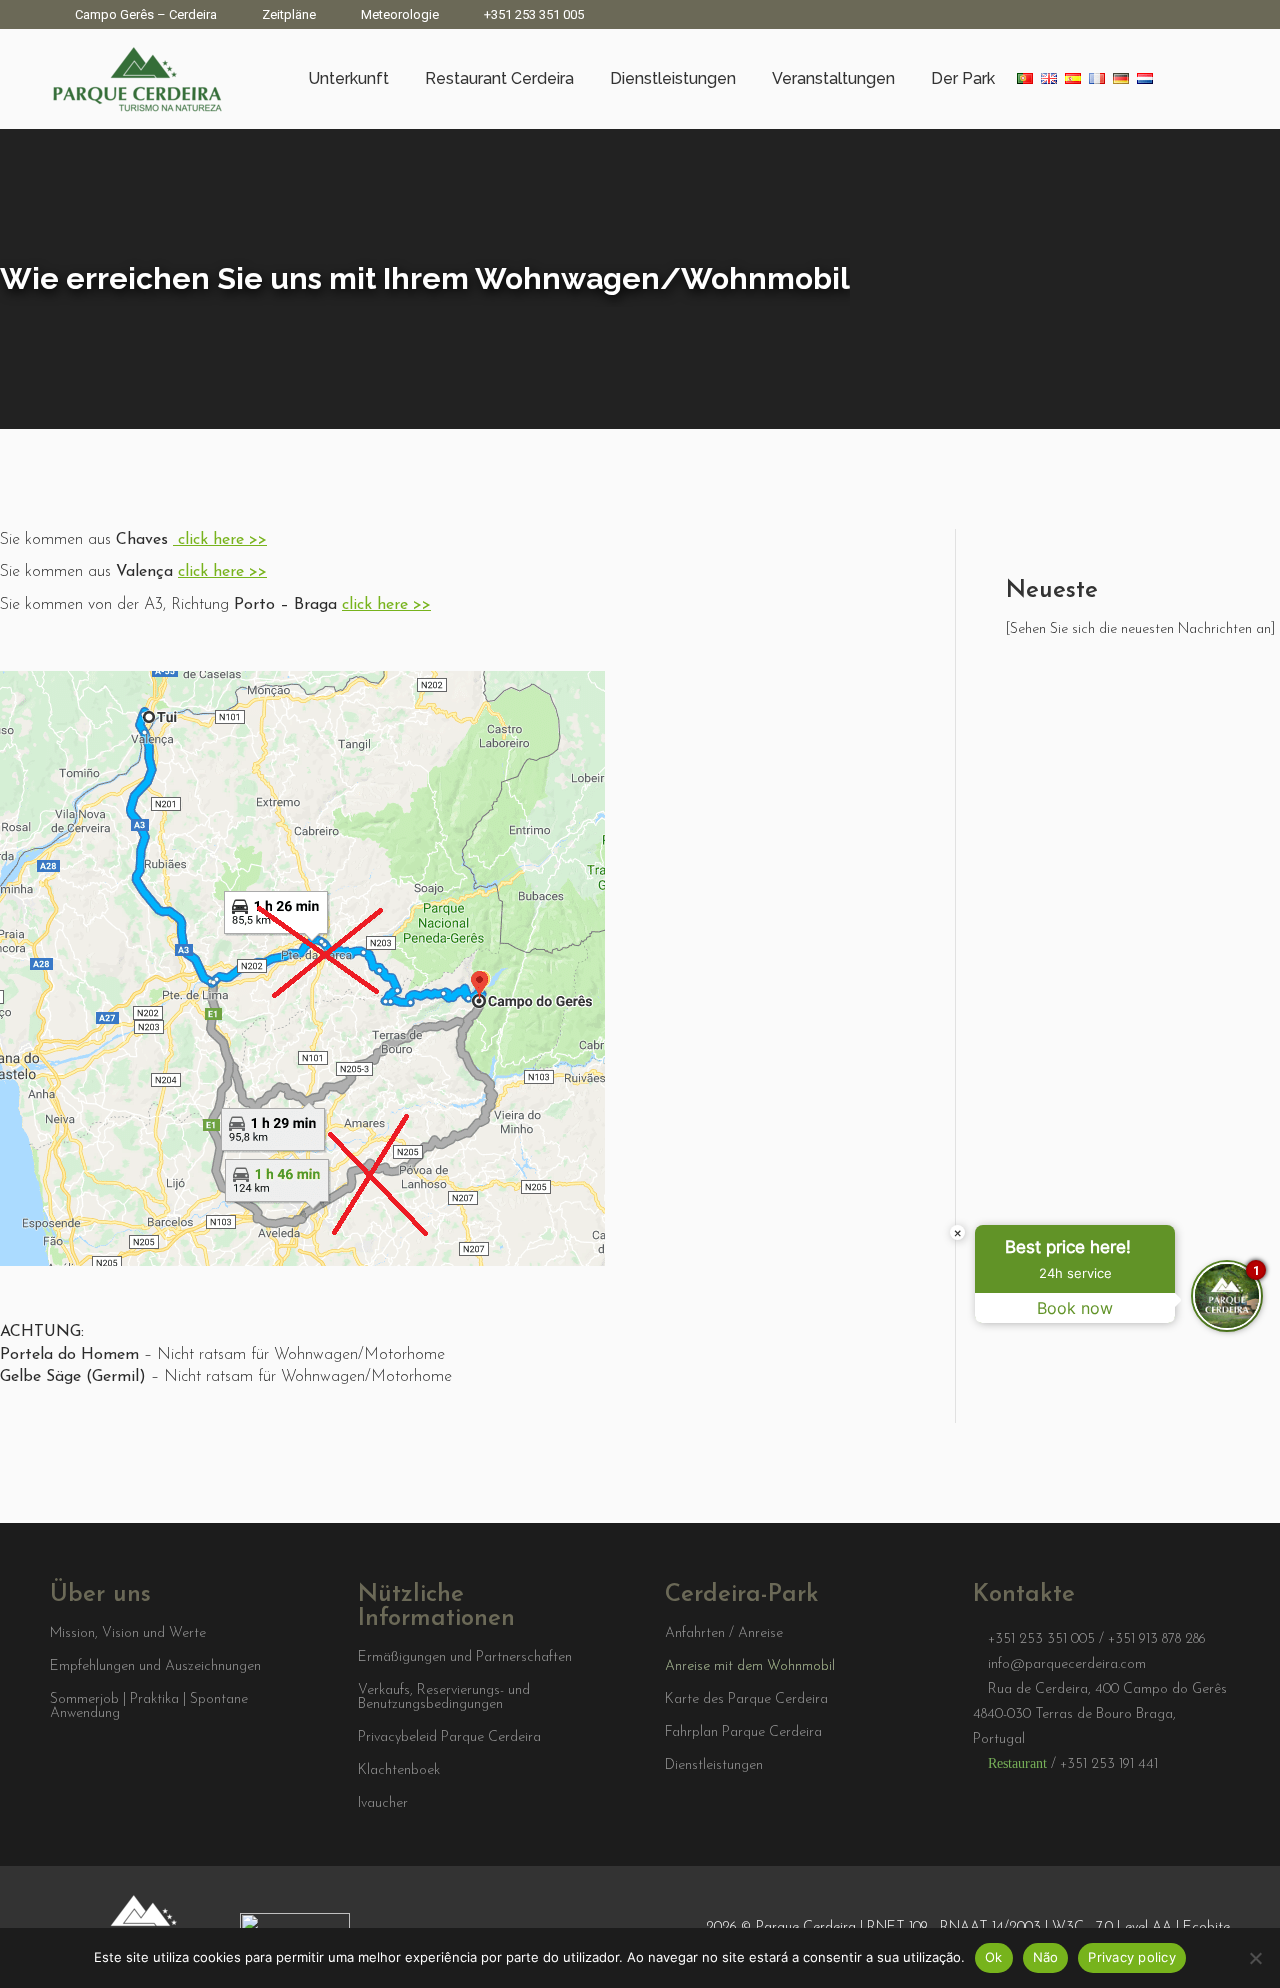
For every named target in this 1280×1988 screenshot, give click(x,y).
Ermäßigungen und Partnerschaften (465, 1658)
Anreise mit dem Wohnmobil (750, 1667)
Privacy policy (1132, 1957)
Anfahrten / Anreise (724, 1634)
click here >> (222, 540)
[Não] (1255, 1958)
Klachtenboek (399, 1771)
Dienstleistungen (714, 1766)
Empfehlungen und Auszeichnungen (155, 1667)
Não (1046, 1957)
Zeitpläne (289, 14)
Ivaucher (383, 1804)
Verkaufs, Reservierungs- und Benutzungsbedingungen (444, 1698)
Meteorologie (400, 14)
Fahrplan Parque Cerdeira (743, 1733)
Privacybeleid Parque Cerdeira (449, 1738)
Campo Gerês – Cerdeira (146, 14)
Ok (994, 1957)
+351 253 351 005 (534, 14)
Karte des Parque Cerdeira (746, 1700)
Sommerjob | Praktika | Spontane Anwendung (149, 1707)
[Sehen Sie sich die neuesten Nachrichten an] (1140, 629)
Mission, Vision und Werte (128, 1634)
